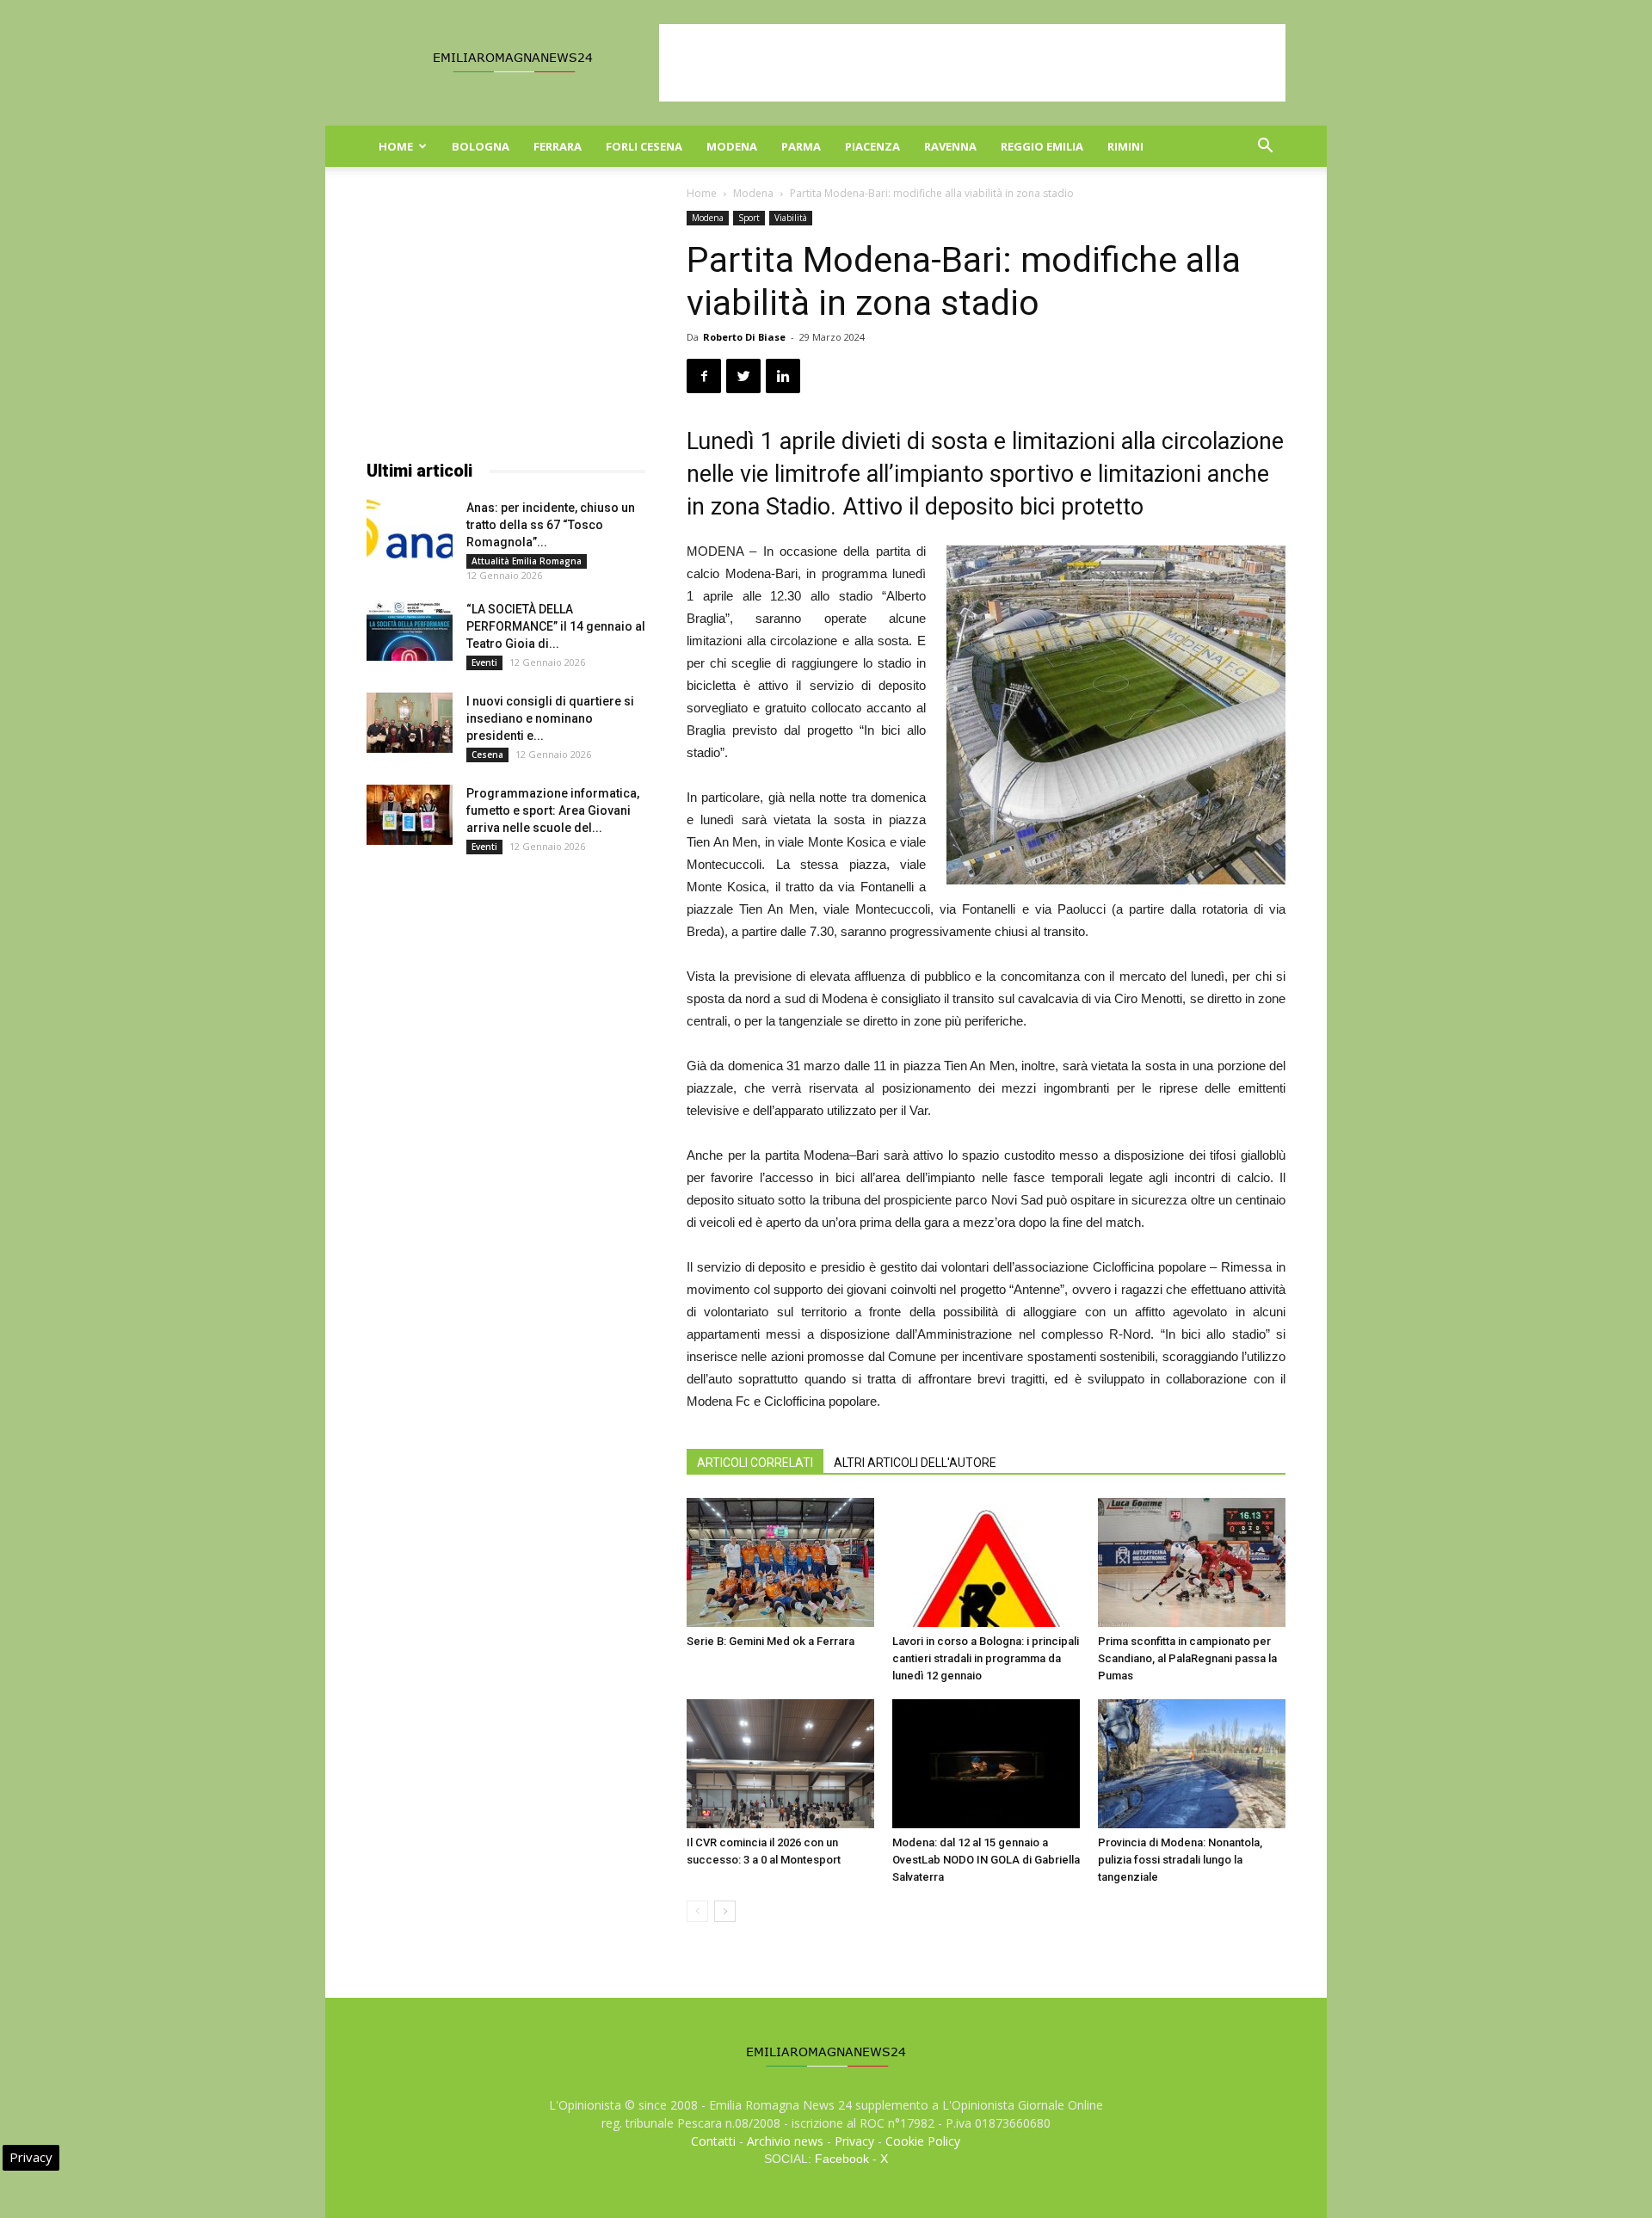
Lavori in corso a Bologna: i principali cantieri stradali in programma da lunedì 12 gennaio (986, 1658)
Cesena (487, 755)
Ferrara (558, 146)
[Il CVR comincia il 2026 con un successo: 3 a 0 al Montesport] (780, 1764)
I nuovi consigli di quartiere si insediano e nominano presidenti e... (550, 718)
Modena (732, 146)
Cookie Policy (923, 2141)
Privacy (854, 2141)
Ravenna (950, 146)
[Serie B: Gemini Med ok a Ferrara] (780, 1562)
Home (396, 146)
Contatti (713, 2141)
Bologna (481, 146)
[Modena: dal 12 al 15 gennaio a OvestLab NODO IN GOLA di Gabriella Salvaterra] (986, 1764)
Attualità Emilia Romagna (527, 561)
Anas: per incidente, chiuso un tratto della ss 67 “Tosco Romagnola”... (551, 525)
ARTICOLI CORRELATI (755, 1463)
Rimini (1125, 146)
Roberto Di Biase (744, 337)
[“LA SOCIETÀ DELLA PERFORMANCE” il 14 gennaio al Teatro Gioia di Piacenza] (410, 631)
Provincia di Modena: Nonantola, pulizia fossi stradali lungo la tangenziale (1180, 1860)
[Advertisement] (972, 63)
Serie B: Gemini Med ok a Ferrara (771, 1641)
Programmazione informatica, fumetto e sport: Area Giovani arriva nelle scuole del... (553, 810)
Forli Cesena (644, 146)
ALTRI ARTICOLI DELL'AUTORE (915, 1463)
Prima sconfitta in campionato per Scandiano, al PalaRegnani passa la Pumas (1187, 1658)
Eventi (484, 662)
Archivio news (785, 2141)
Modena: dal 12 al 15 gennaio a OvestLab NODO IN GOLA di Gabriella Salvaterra (986, 1860)
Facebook (842, 2159)
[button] (1265, 148)
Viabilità (791, 218)
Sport (749, 218)
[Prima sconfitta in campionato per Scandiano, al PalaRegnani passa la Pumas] (1192, 1562)
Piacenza (872, 146)
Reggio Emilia (1042, 146)
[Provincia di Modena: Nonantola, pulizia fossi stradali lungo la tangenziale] (1192, 1764)
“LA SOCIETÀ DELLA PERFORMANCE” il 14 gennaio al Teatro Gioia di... (556, 626)
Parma (801, 146)
